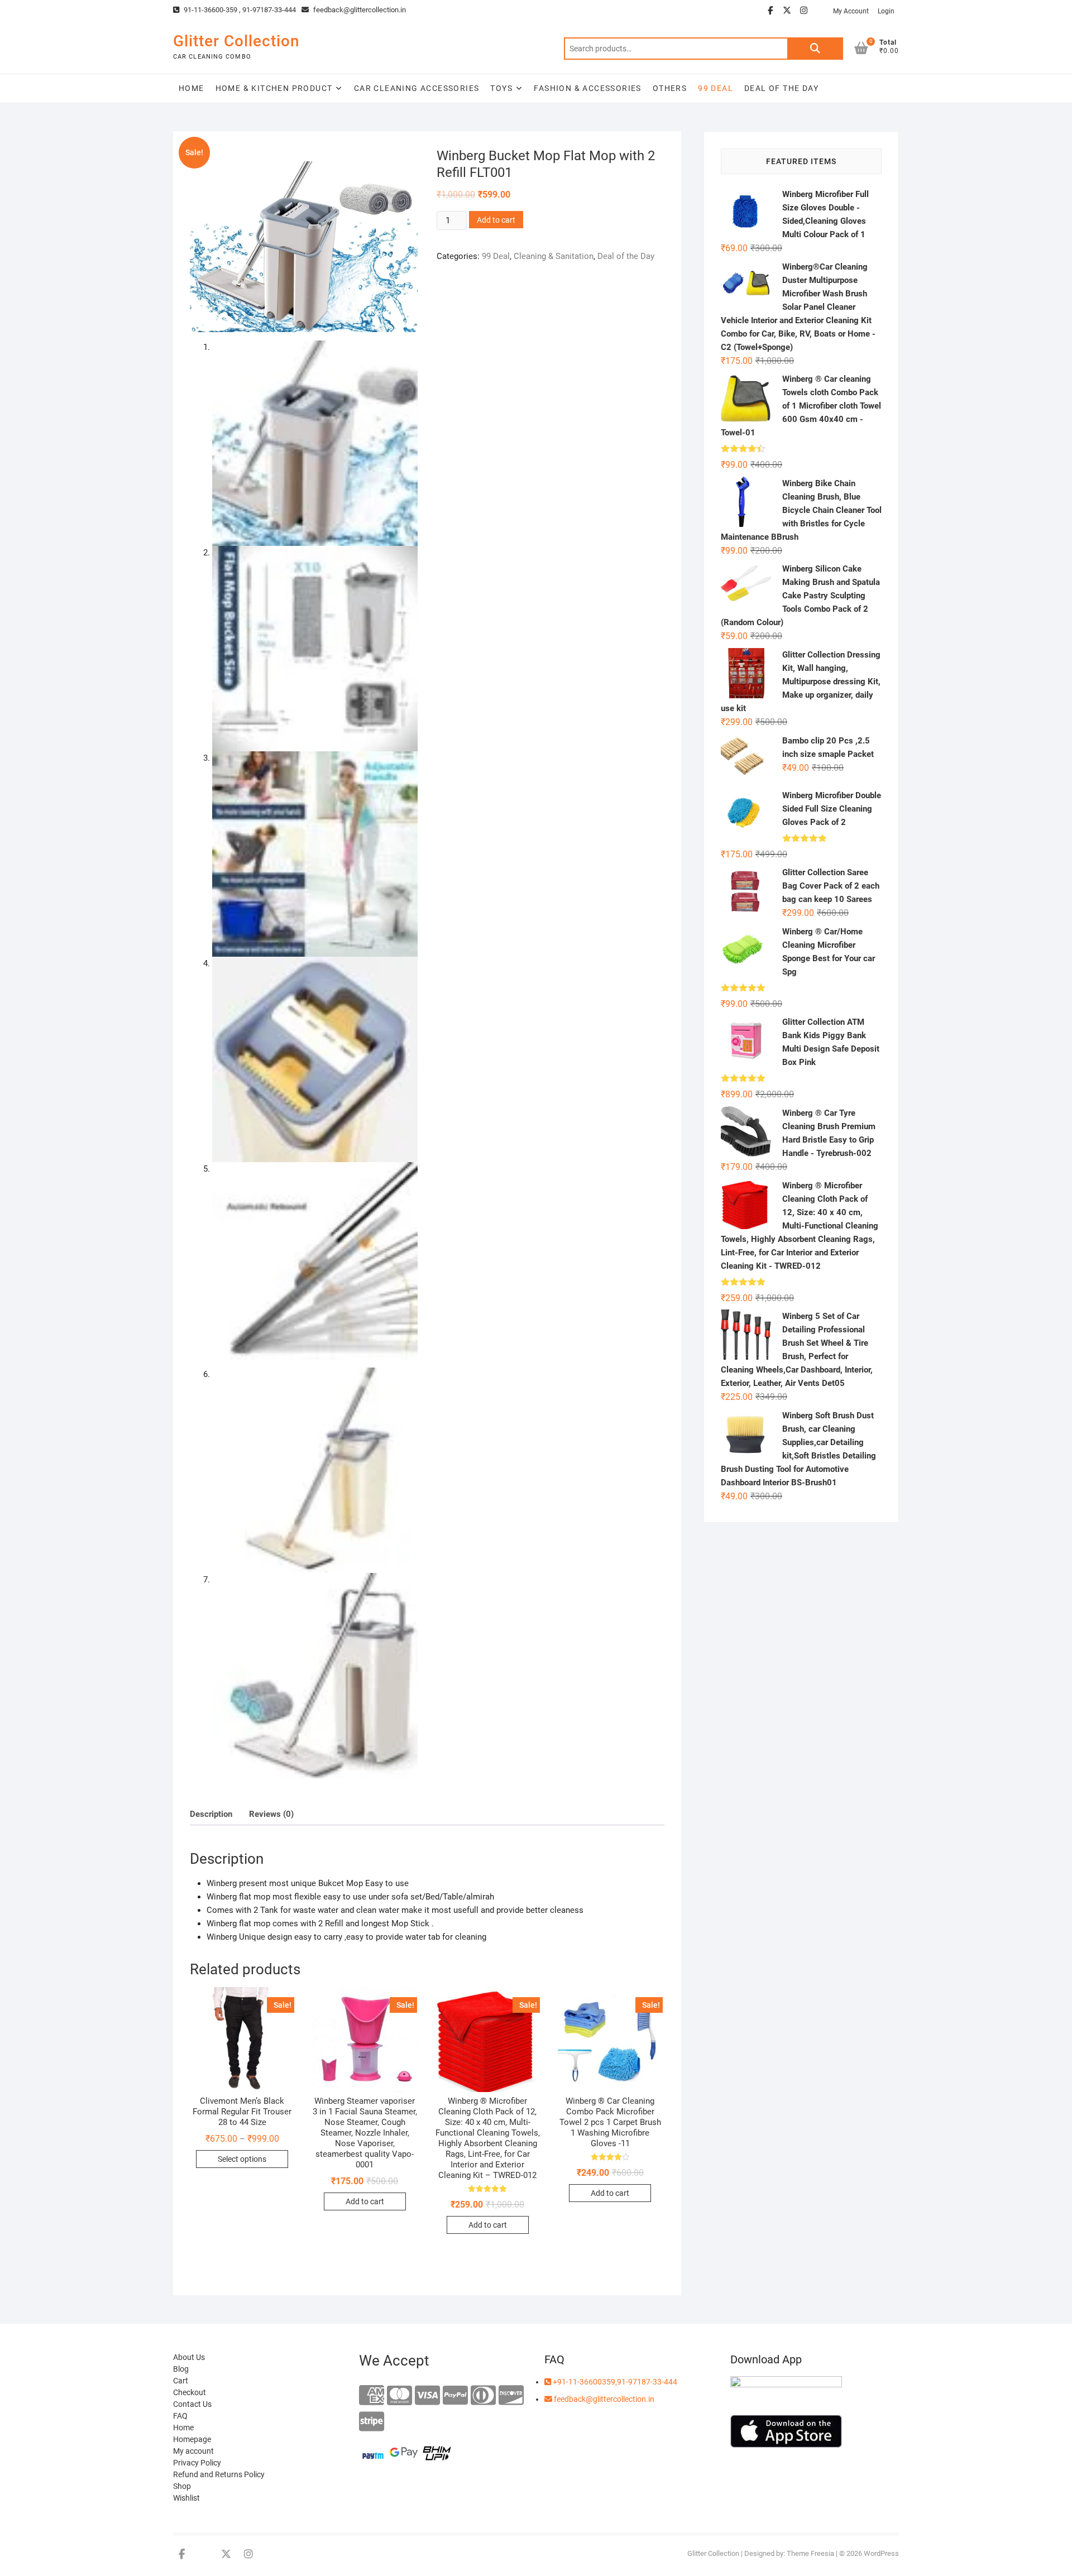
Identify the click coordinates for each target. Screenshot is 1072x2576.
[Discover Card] (511, 2396)
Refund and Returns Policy (219, 2474)
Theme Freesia (810, 2553)
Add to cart (496, 220)
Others (670, 88)
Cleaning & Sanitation (554, 256)
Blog (181, 2369)
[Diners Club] (483, 2396)
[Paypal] (455, 2396)
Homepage (192, 2439)
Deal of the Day (781, 88)
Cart (181, 2381)
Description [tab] (211, 1814)
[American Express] (372, 2396)
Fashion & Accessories (587, 88)
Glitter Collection (236, 41)
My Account (851, 11)
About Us (189, 2357)
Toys (501, 88)
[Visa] (427, 2396)
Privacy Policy (197, 2463)
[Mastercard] (399, 2396)
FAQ (180, 2416)
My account (193, 2451)
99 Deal (496, 256)
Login (886, 11)
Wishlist (186, 2498)
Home (192, 88)
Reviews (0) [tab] (271, 1814)
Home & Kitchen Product (274, 88)
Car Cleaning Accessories (417, 88)
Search (815, 49)
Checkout (190, 2392)
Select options (242, 2159)
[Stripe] (372, 2422)
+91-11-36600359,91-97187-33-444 (614, 2382)
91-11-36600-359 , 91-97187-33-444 (239, 10)
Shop (182, 2486)
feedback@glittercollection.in (359, 10)
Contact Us (192, 2404)
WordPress (881, 2553)
